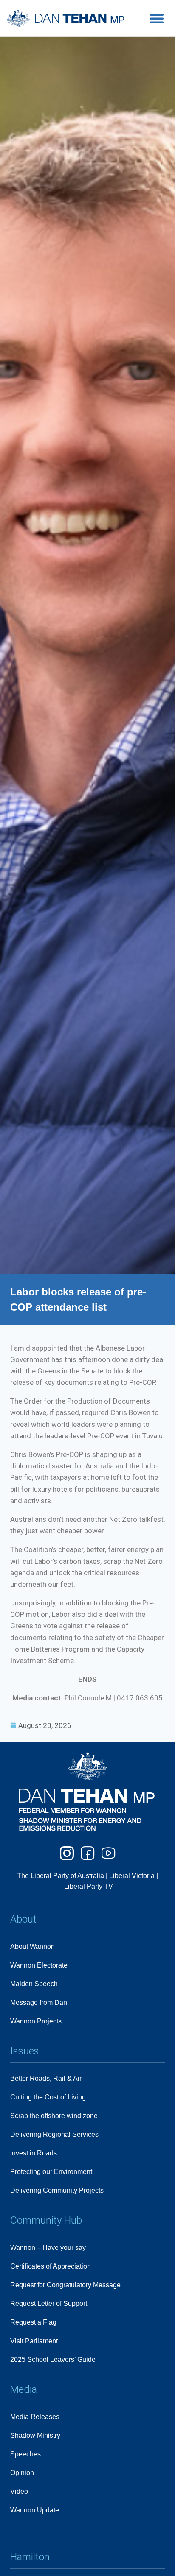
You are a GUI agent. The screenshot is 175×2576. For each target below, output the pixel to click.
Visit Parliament (34, 2341)
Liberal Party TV (89, 1886)
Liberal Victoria (132, 1876)
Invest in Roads (34, 2153)
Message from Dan (39, 2002)
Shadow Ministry (35, 2435)
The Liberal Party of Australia (61, 1876)
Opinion (22, 2473)
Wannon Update (35, 2510)
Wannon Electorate (39, 1965)
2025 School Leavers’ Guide (53, 2360)
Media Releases (35, 2417)
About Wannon (32, 1947)
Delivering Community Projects (57, 2190)
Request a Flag (33, 2322)
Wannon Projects (36, 2021)
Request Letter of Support (49, 2304)
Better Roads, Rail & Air (46, 2078)
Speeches (25, 2454)
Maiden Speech (34, 1984)
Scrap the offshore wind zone (54, 2116)
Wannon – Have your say (48, 2248)
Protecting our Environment (51, 2172)
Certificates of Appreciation (51, 2266)
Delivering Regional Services (54, 2134)
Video (19, 2491)
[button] (157, 18)
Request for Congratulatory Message (65, 2285)
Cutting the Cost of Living (48, 2097)
